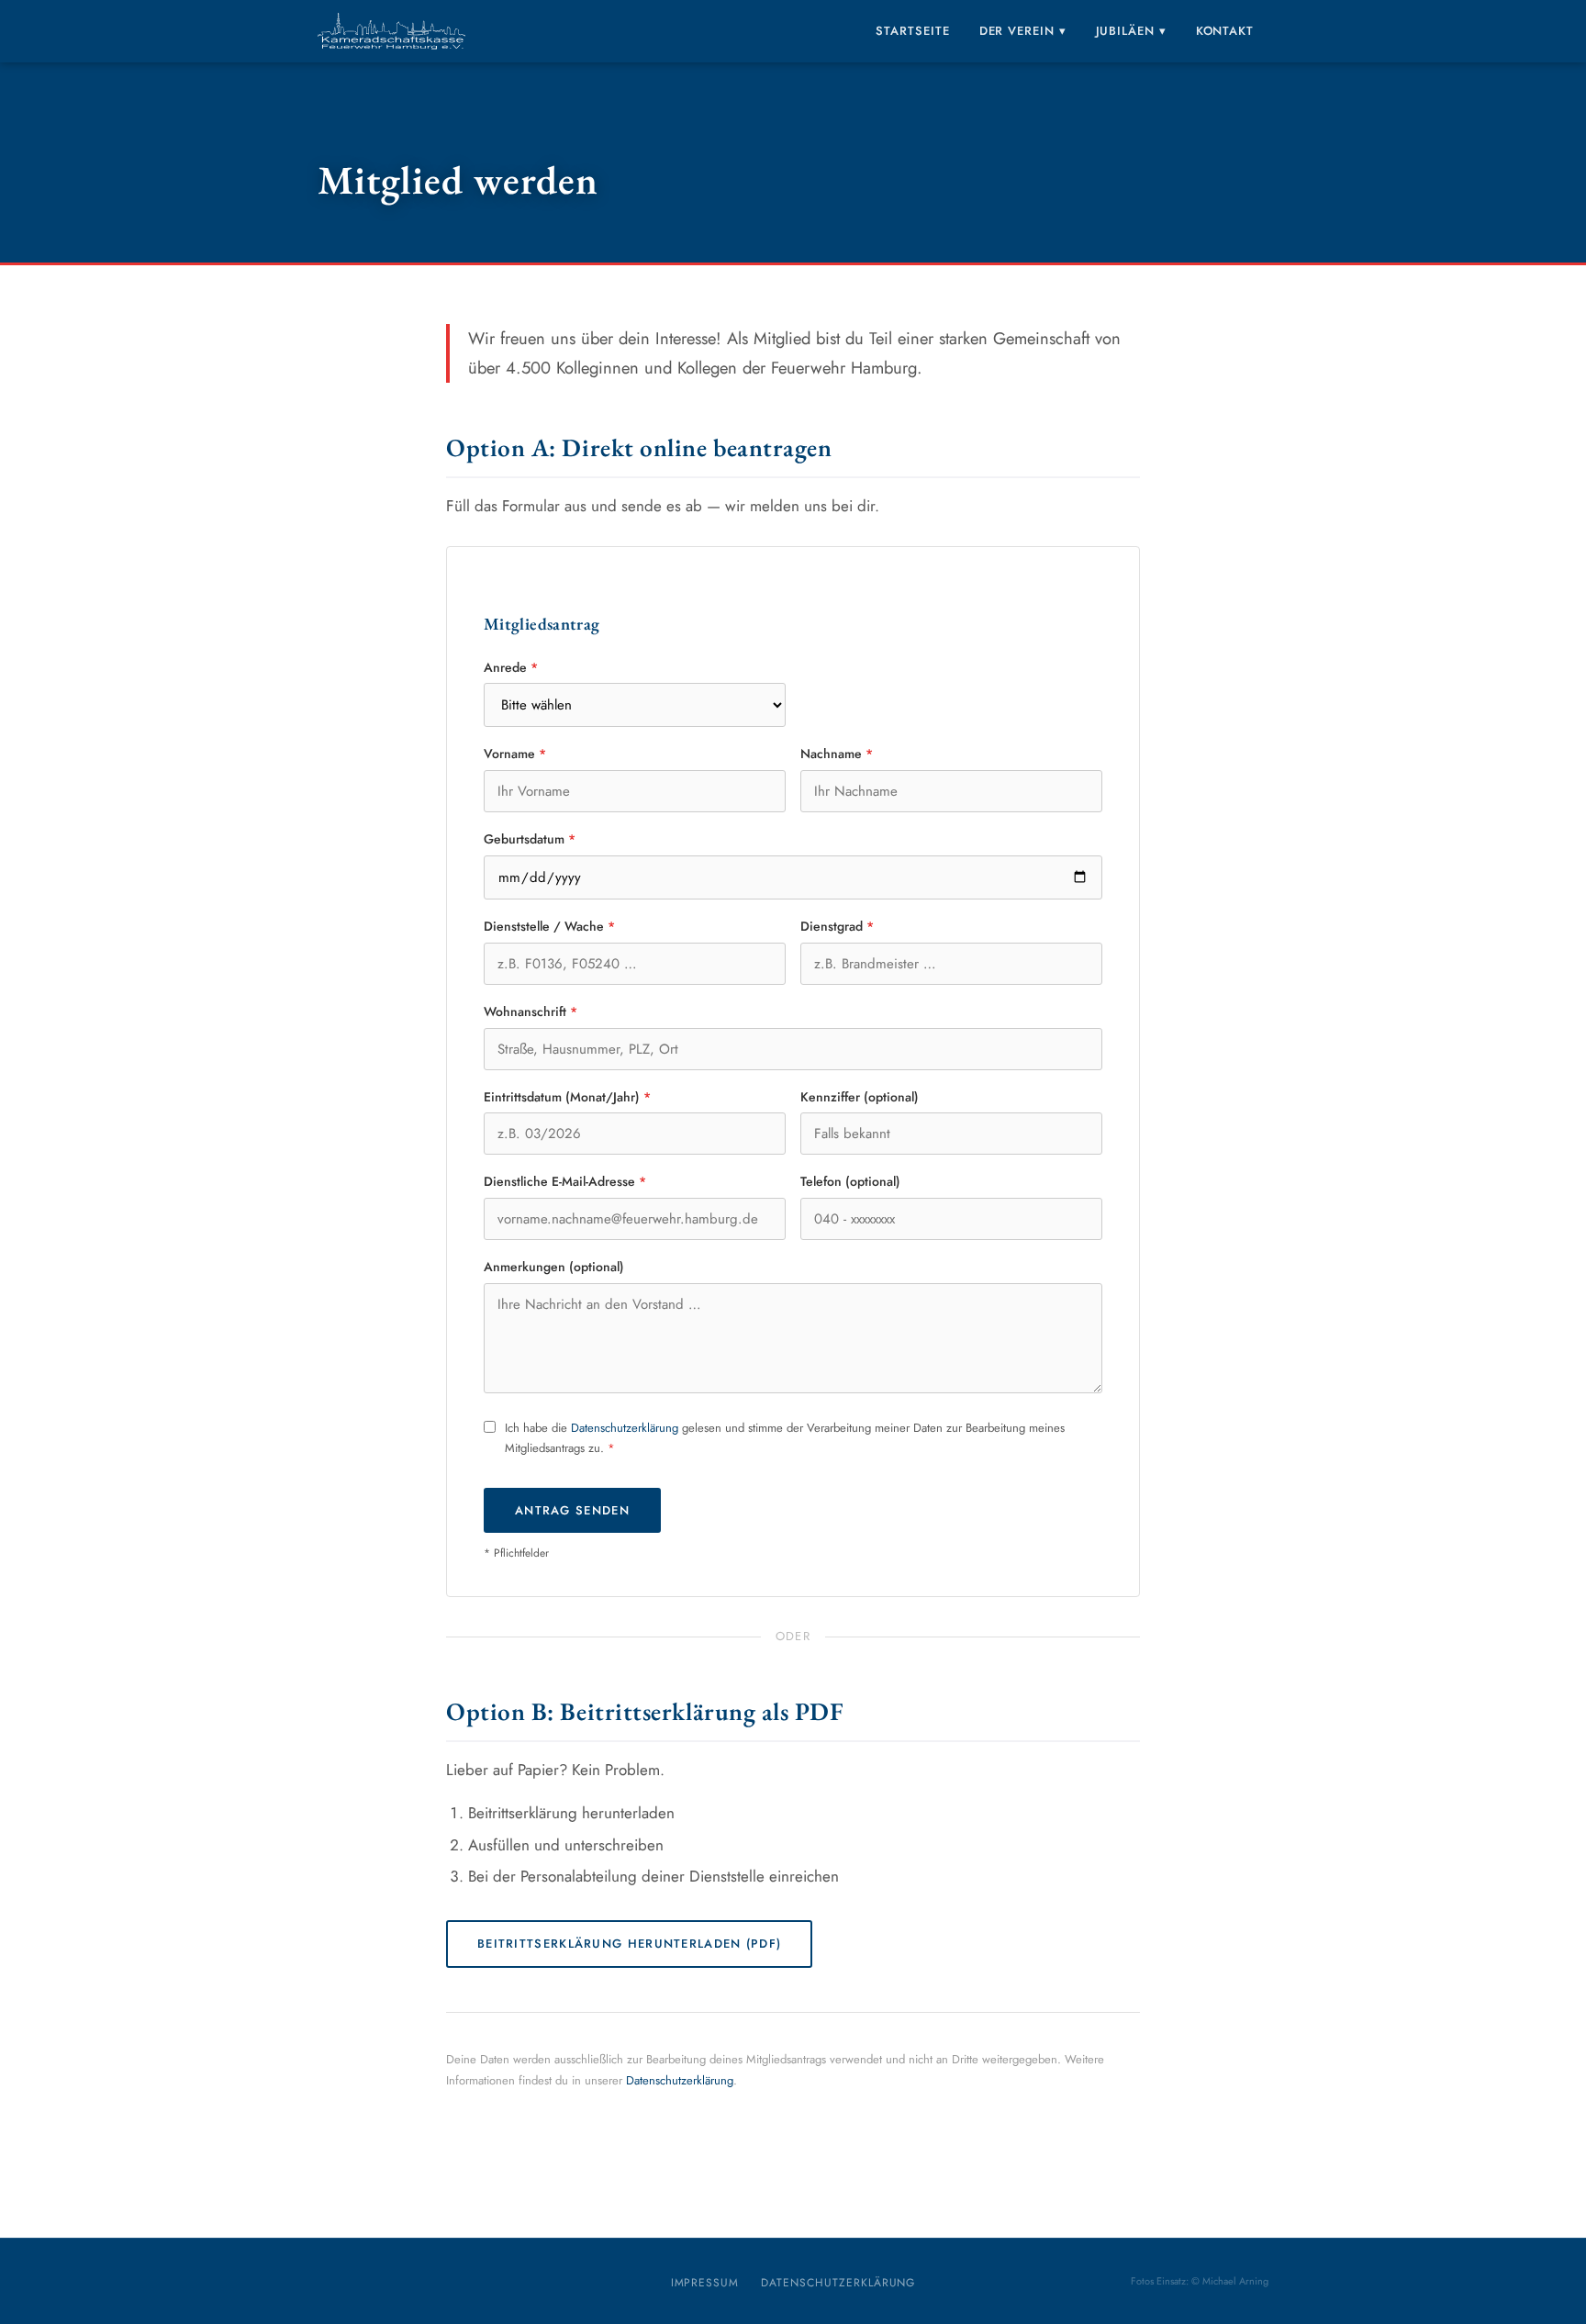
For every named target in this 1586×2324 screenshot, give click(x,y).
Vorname (515, 754)
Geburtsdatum (530, 839)
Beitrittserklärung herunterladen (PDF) (629, 1944)
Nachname (837, 754)
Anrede (511, 667)
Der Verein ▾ (1023, 31)
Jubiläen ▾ (1131, 31)
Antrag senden (572, 1510)
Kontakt (1225, 31)
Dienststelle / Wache (549, 926)
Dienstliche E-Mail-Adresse (565, 1181)
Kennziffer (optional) (860, 1097)
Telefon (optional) (850, 1181)
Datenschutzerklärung (625, 1428)
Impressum (705, 2283)
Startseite (912, 31)
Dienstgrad (837, 926)
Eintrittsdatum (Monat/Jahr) (567, 1097)
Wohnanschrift (531, 1011)
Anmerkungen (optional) (554, 1267)
